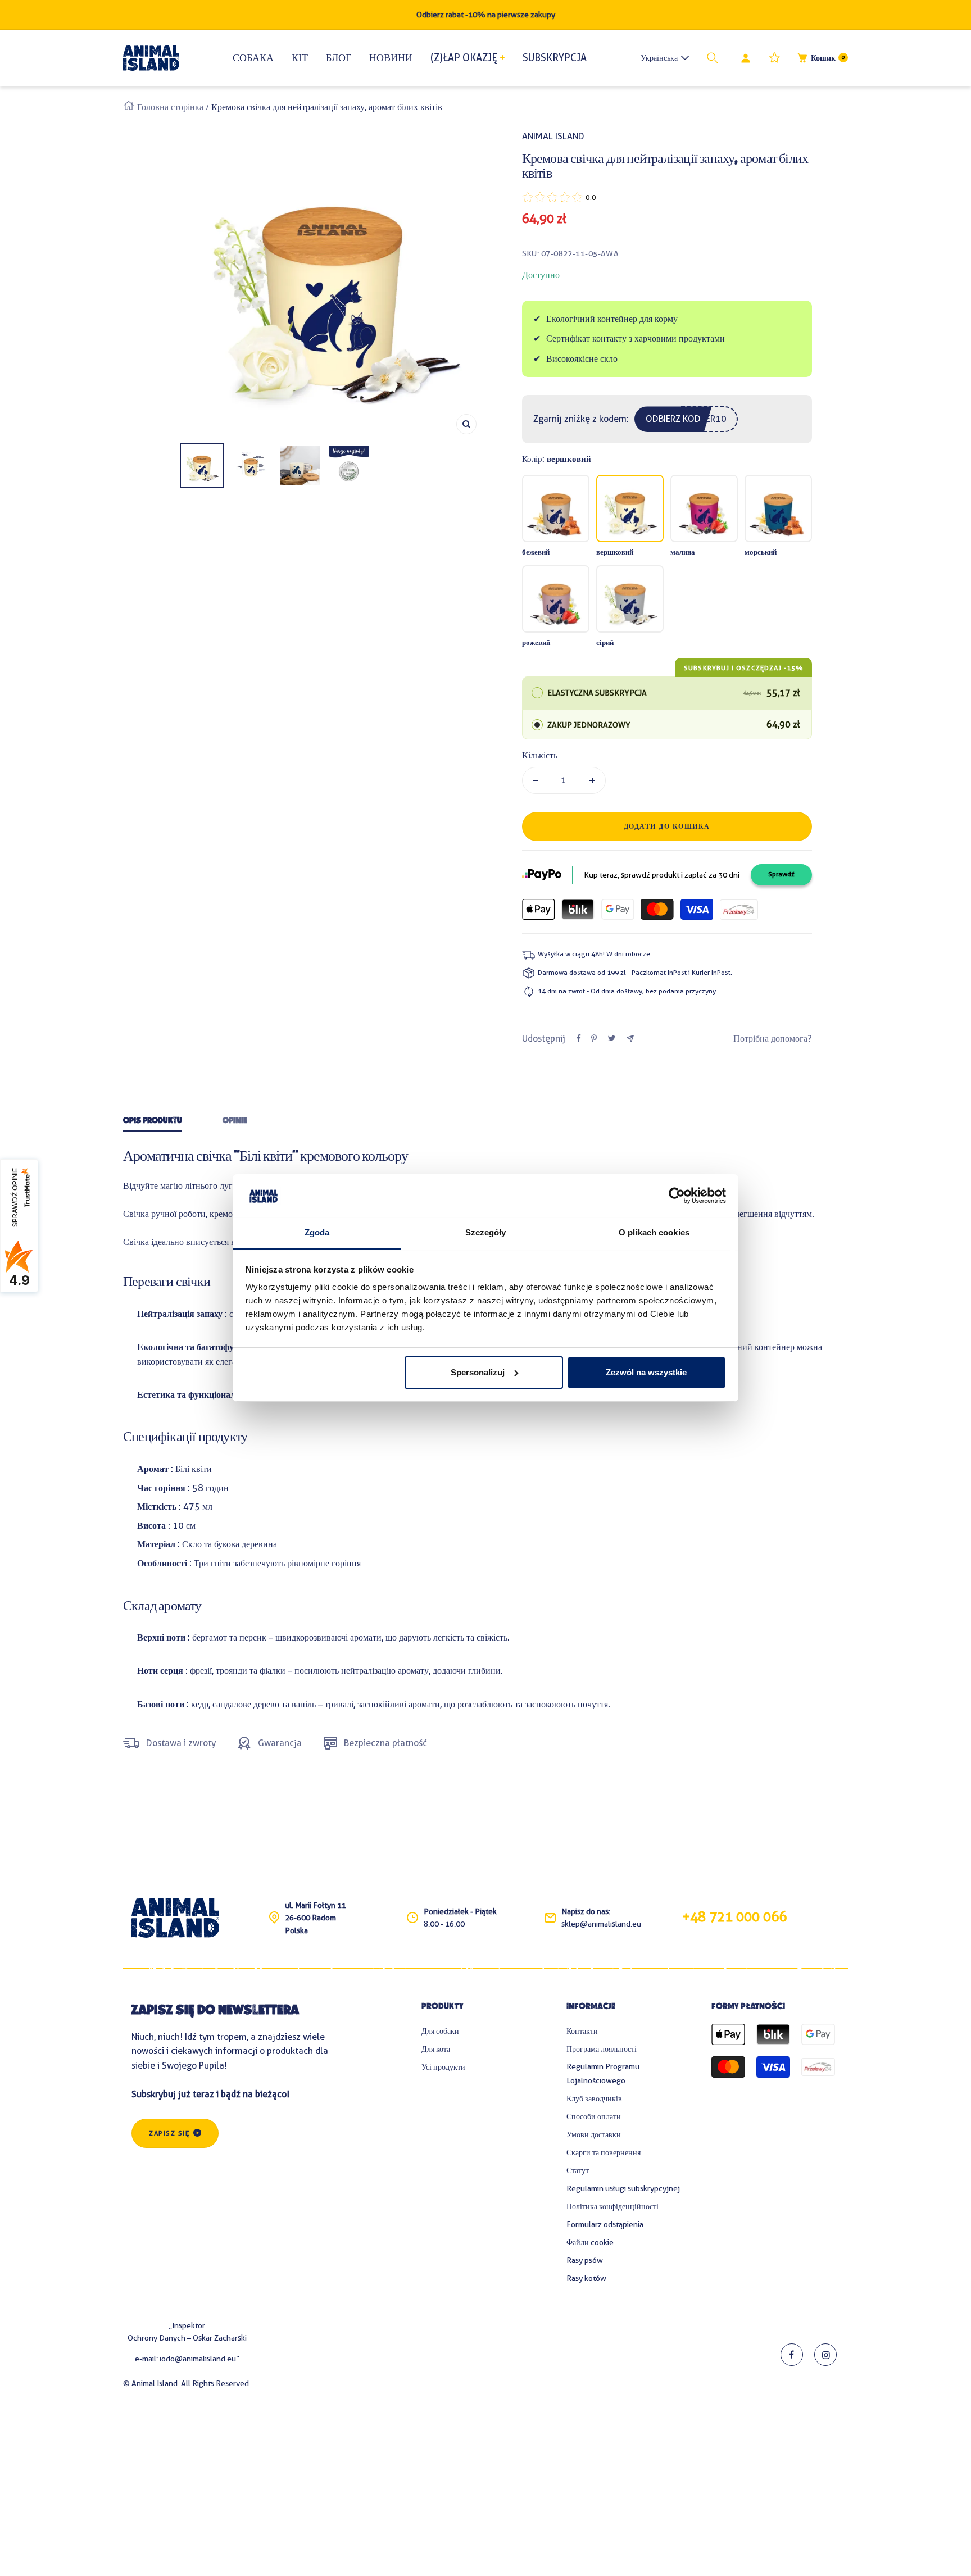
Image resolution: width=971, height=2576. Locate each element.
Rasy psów (585, 2260)
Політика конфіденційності (612, 2206)
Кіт (300, 58)
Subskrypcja (555, 58)
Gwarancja (280, 1743)
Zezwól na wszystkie (646, 1372)
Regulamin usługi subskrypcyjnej (623, 2188)
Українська (659, 58)
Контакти (582, 2031)
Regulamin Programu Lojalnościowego (603, 2073)
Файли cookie (590, 2242)
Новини (391, 58)
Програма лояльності (602, 2049)
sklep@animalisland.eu (601, 1924)
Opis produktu (153, 1121)
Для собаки (440, 2031)
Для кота (436, 2049)
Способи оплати (594, 2116)
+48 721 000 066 (734, 1917)
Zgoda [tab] (317, 1232)
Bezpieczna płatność (385, 1743)
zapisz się (169, 2133)
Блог (339, 58)
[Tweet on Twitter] (612, 1038)
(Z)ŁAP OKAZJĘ (464, 58)
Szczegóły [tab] (486, 1232)
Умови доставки (594, 2134)
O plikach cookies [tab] (654, 1232)
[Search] (715, 58)
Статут (578, 2170)
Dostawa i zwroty (181, 1743)
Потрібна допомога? (773, 1039)
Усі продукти (443, 2067)
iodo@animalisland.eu (198, 2359)
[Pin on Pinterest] (594, 1038)
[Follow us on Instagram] (825, 2355)
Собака (253, 58)
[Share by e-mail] (630, 1039)
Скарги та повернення (604, 2152)
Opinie (235, 1121)
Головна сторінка (170, 107)
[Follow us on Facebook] (792, 2355)
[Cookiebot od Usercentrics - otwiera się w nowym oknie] (677, 1196)
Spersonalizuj (478, 1372)
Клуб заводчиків (594, 2098)
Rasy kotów (586, 2278)
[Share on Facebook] (579, 1038)
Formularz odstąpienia (605, 2224)
